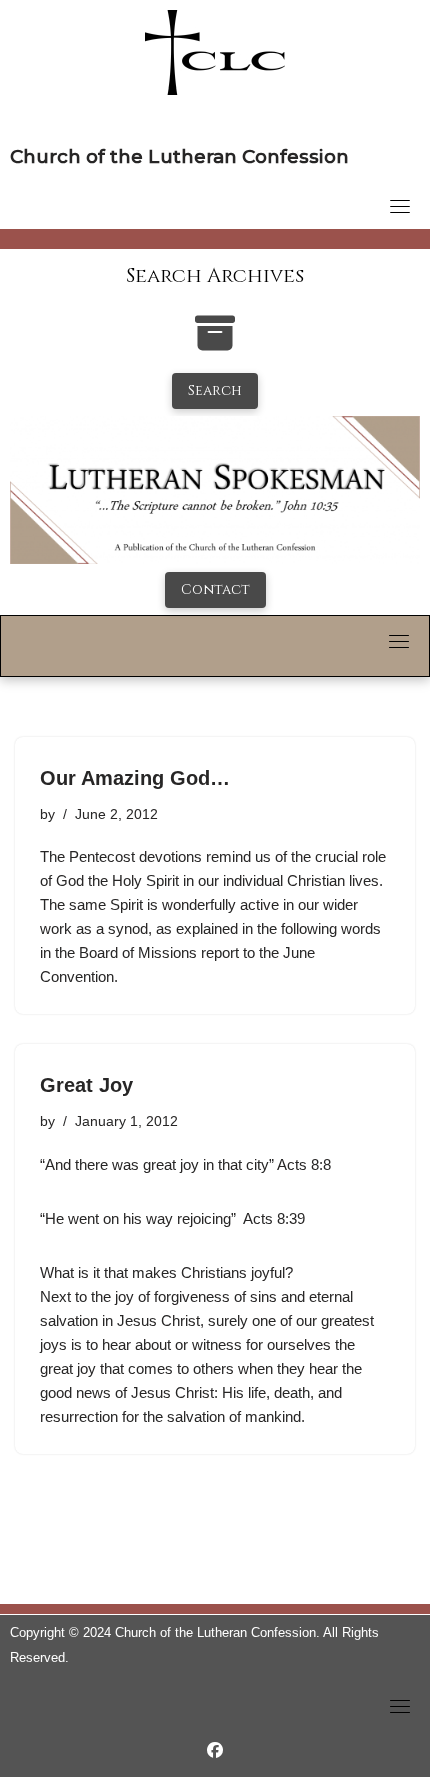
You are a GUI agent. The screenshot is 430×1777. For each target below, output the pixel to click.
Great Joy (86, 1085)
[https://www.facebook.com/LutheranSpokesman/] (215, 1750)
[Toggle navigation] (400, 206)
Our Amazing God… (135, 778)
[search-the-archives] (215, 343)
